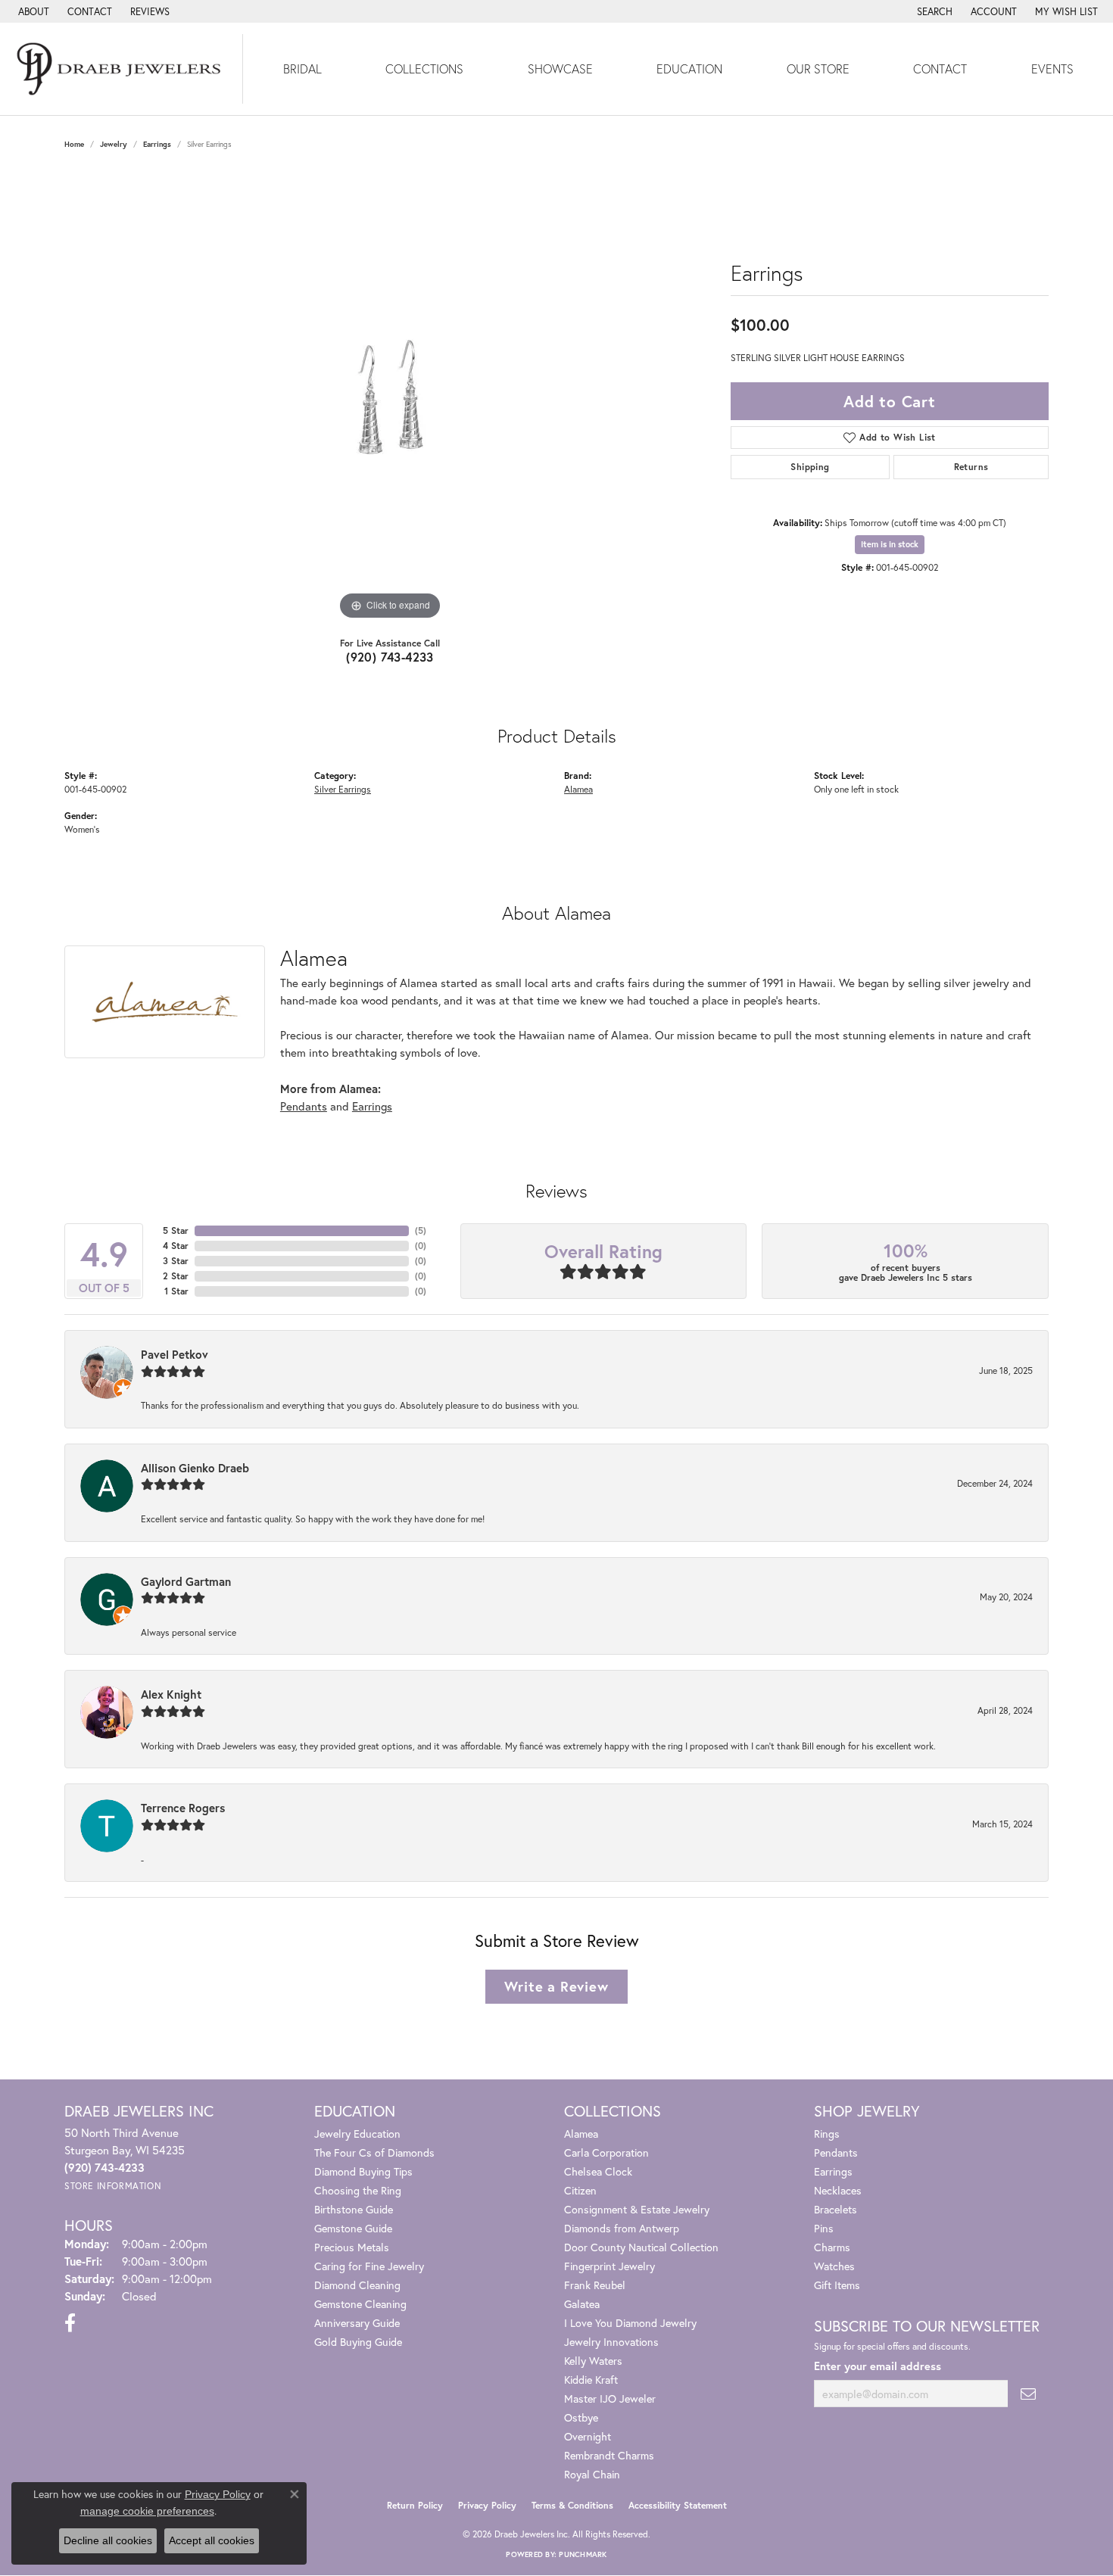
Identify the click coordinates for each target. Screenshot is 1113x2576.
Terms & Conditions (572, 2505)
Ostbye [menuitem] (581, 2417)
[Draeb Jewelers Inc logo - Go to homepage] (122, 69)
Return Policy (415, 2505)
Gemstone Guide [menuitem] (353, 2228)
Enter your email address (878, 2366)
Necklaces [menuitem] (838, 2190)
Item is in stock (890, 544)
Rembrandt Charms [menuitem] (609, 2455)
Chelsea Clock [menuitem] (598, 2171)
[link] (32, 11)
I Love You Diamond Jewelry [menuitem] (630, 2323)
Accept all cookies (212, 2540)
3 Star (176, 1261)
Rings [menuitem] (827, 2134)
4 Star (176, 1246)
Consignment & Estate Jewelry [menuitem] (637, 2209)
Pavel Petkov (175, 1354)
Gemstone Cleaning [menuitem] (360, 2304)
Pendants (304, 1106)
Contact (940, 69)
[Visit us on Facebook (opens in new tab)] (70, 2323)
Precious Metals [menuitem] (352, 2247)
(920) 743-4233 (390, 657)
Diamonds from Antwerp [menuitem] (622, 2228)
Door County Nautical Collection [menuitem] (641, 2247)
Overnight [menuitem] (588, 2436)
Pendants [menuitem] (836, 2152)
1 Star (176, 1291)
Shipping (810, 467)
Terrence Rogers (183, 1808)
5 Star (176, 1230)
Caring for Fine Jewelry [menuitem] (369, 2266)
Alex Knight (171, 1694)
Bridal (302, 69)
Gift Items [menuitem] (837, 2285)
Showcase (560, 69)
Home (74, 144)
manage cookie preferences (147, 2511)
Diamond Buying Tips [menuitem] (363, 2171)
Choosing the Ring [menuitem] (358, 2190)
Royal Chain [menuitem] (592, 2474)
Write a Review (556, 1986)
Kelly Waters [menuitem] (593, 2361)
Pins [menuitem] (824, 2228)
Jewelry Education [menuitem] (357, 2134)
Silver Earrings (343, 789)
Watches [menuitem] (834, 2266)
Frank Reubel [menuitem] (595, 2285)
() (421, 1230)
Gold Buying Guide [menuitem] (358, 2342)
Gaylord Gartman (186, 1581)
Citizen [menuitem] (580, 2190)
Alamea (578, 789)
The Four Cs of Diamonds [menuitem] (374, 2152)
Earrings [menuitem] (833, 2171)
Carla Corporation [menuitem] (606, 2152)
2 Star (176, 1276)
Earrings (157, 144)
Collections (424, 69)
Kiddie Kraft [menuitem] (591, 2380)
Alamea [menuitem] (581, 2134)
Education (689, 69)
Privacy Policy (487, 2505)
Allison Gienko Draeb (195, 1468)
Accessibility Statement (678, 2505)
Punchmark (583, 2554)
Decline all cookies (108, 2540)
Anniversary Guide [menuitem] (357, 2323)
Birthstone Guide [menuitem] (354, 2209)
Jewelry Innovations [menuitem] (611, 2342)
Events (1052, 69)
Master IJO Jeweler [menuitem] (610, 2398)
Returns (971, 467)
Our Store (818, 69)
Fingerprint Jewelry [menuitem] (609, 2266)
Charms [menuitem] (832, 2247)
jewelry (114, 144)
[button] (933, 11)
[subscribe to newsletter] (1028, 2394)
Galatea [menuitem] (582, 2304)
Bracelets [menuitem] (836, 2209)
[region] (390, 397)
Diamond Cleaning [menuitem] (357, 2285)
